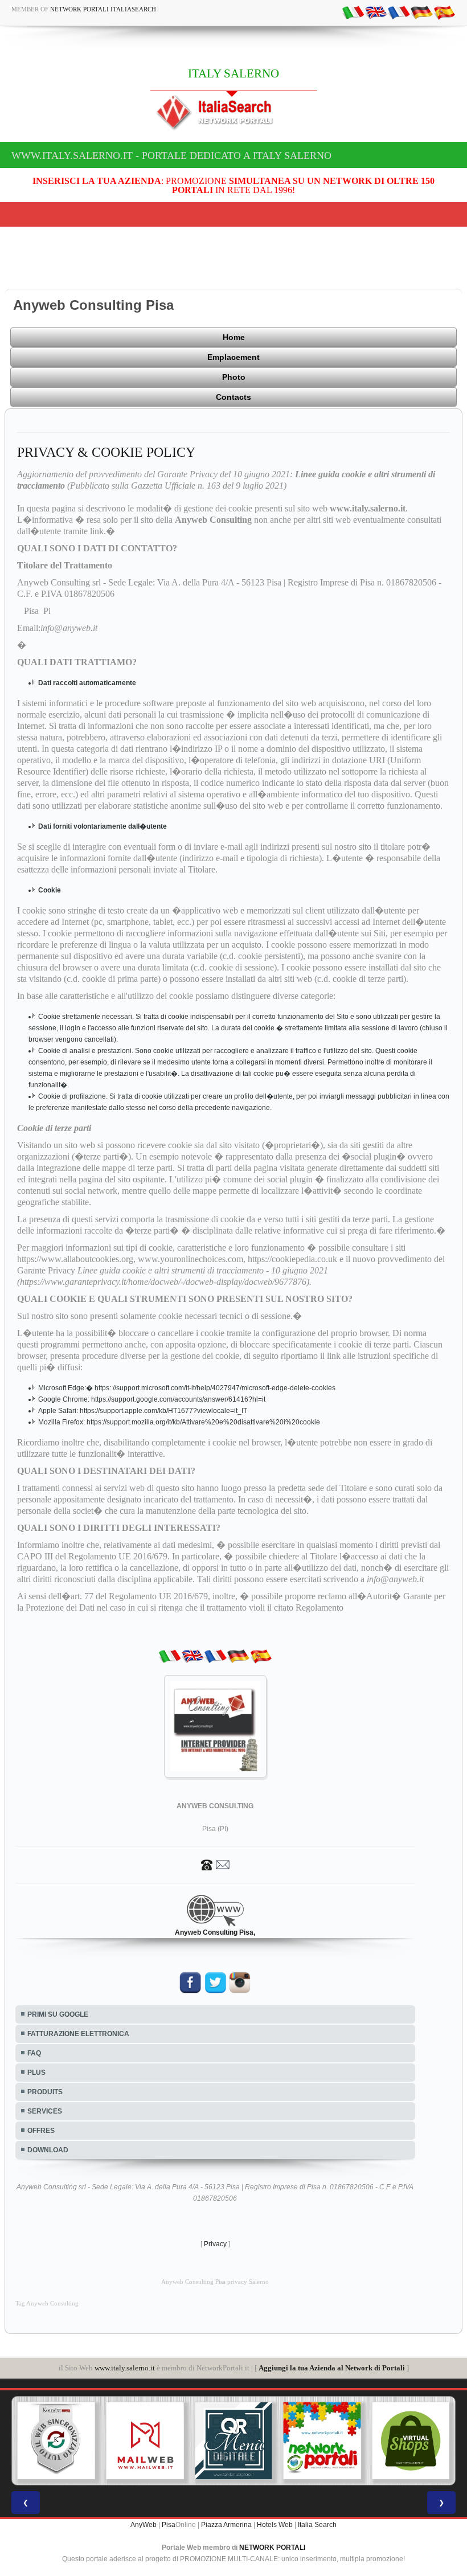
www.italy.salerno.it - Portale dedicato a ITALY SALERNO (171, 155)
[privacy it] (353, 12)
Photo (234, 377)
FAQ (34, 2053)
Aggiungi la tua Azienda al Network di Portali (332, 2368)
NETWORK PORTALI (272, 2548)
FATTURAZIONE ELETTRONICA (78, 2034)
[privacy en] (376, 12)
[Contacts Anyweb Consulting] (215, 1864)
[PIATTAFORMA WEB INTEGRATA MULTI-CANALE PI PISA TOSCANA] (56, 2441)
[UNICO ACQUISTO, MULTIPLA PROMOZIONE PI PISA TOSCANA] (322, 2441)
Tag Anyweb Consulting (47, 2303)
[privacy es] (444, 12)
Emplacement (233, 357)
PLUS (36, 2073)
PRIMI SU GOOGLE (58, 2014)
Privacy (215, 2244)
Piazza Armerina (226, 2525)
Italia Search (317, 2525)
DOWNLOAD (48, 2150)
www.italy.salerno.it (125, 2368)
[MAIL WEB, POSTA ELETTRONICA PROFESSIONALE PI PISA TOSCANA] (145, 2441)
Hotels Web (275, 2525)
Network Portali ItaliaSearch (103, 9)
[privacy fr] (399, 12)
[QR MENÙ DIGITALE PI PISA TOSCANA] (233, 2441)
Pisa (169, 2525)
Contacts (233, 397)
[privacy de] (421, 12)
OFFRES (41, 2131)
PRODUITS (45, 2092)
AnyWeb (144, 2525)
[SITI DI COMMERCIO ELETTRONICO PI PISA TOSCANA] (411, 2441)
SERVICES (45, 2111)
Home (234, 337)
